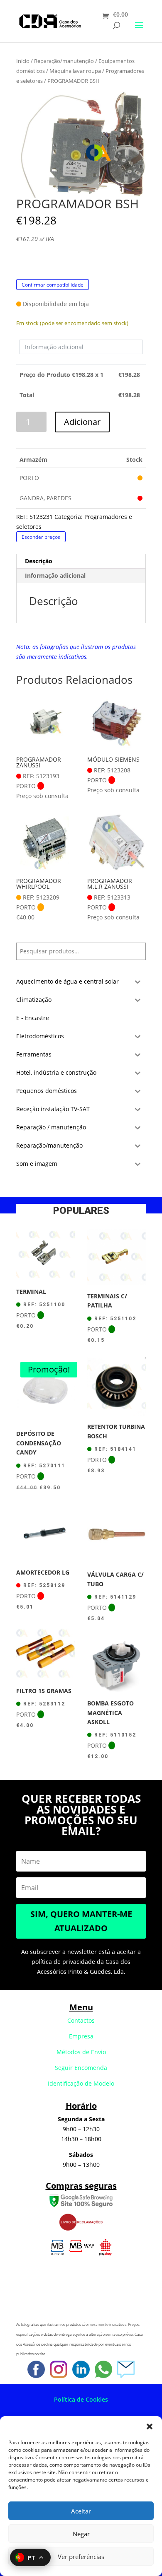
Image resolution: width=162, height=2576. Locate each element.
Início (23, 61)
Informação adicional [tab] (55, 575)
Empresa (81, 2036)
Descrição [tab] (39, 561)
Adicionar (82, 422)
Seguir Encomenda (81, 2068)
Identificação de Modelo (81, 2083)
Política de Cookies (81, 2399)
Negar (81, 2534)
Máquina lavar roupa (75, 71)
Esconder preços (41, 537)
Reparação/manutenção (64, 61)
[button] (150, 2426)
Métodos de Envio (81, 2052)
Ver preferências (81, 2557)
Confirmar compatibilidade (53, 284)
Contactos (81, 2020)
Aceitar (81, 2511)
